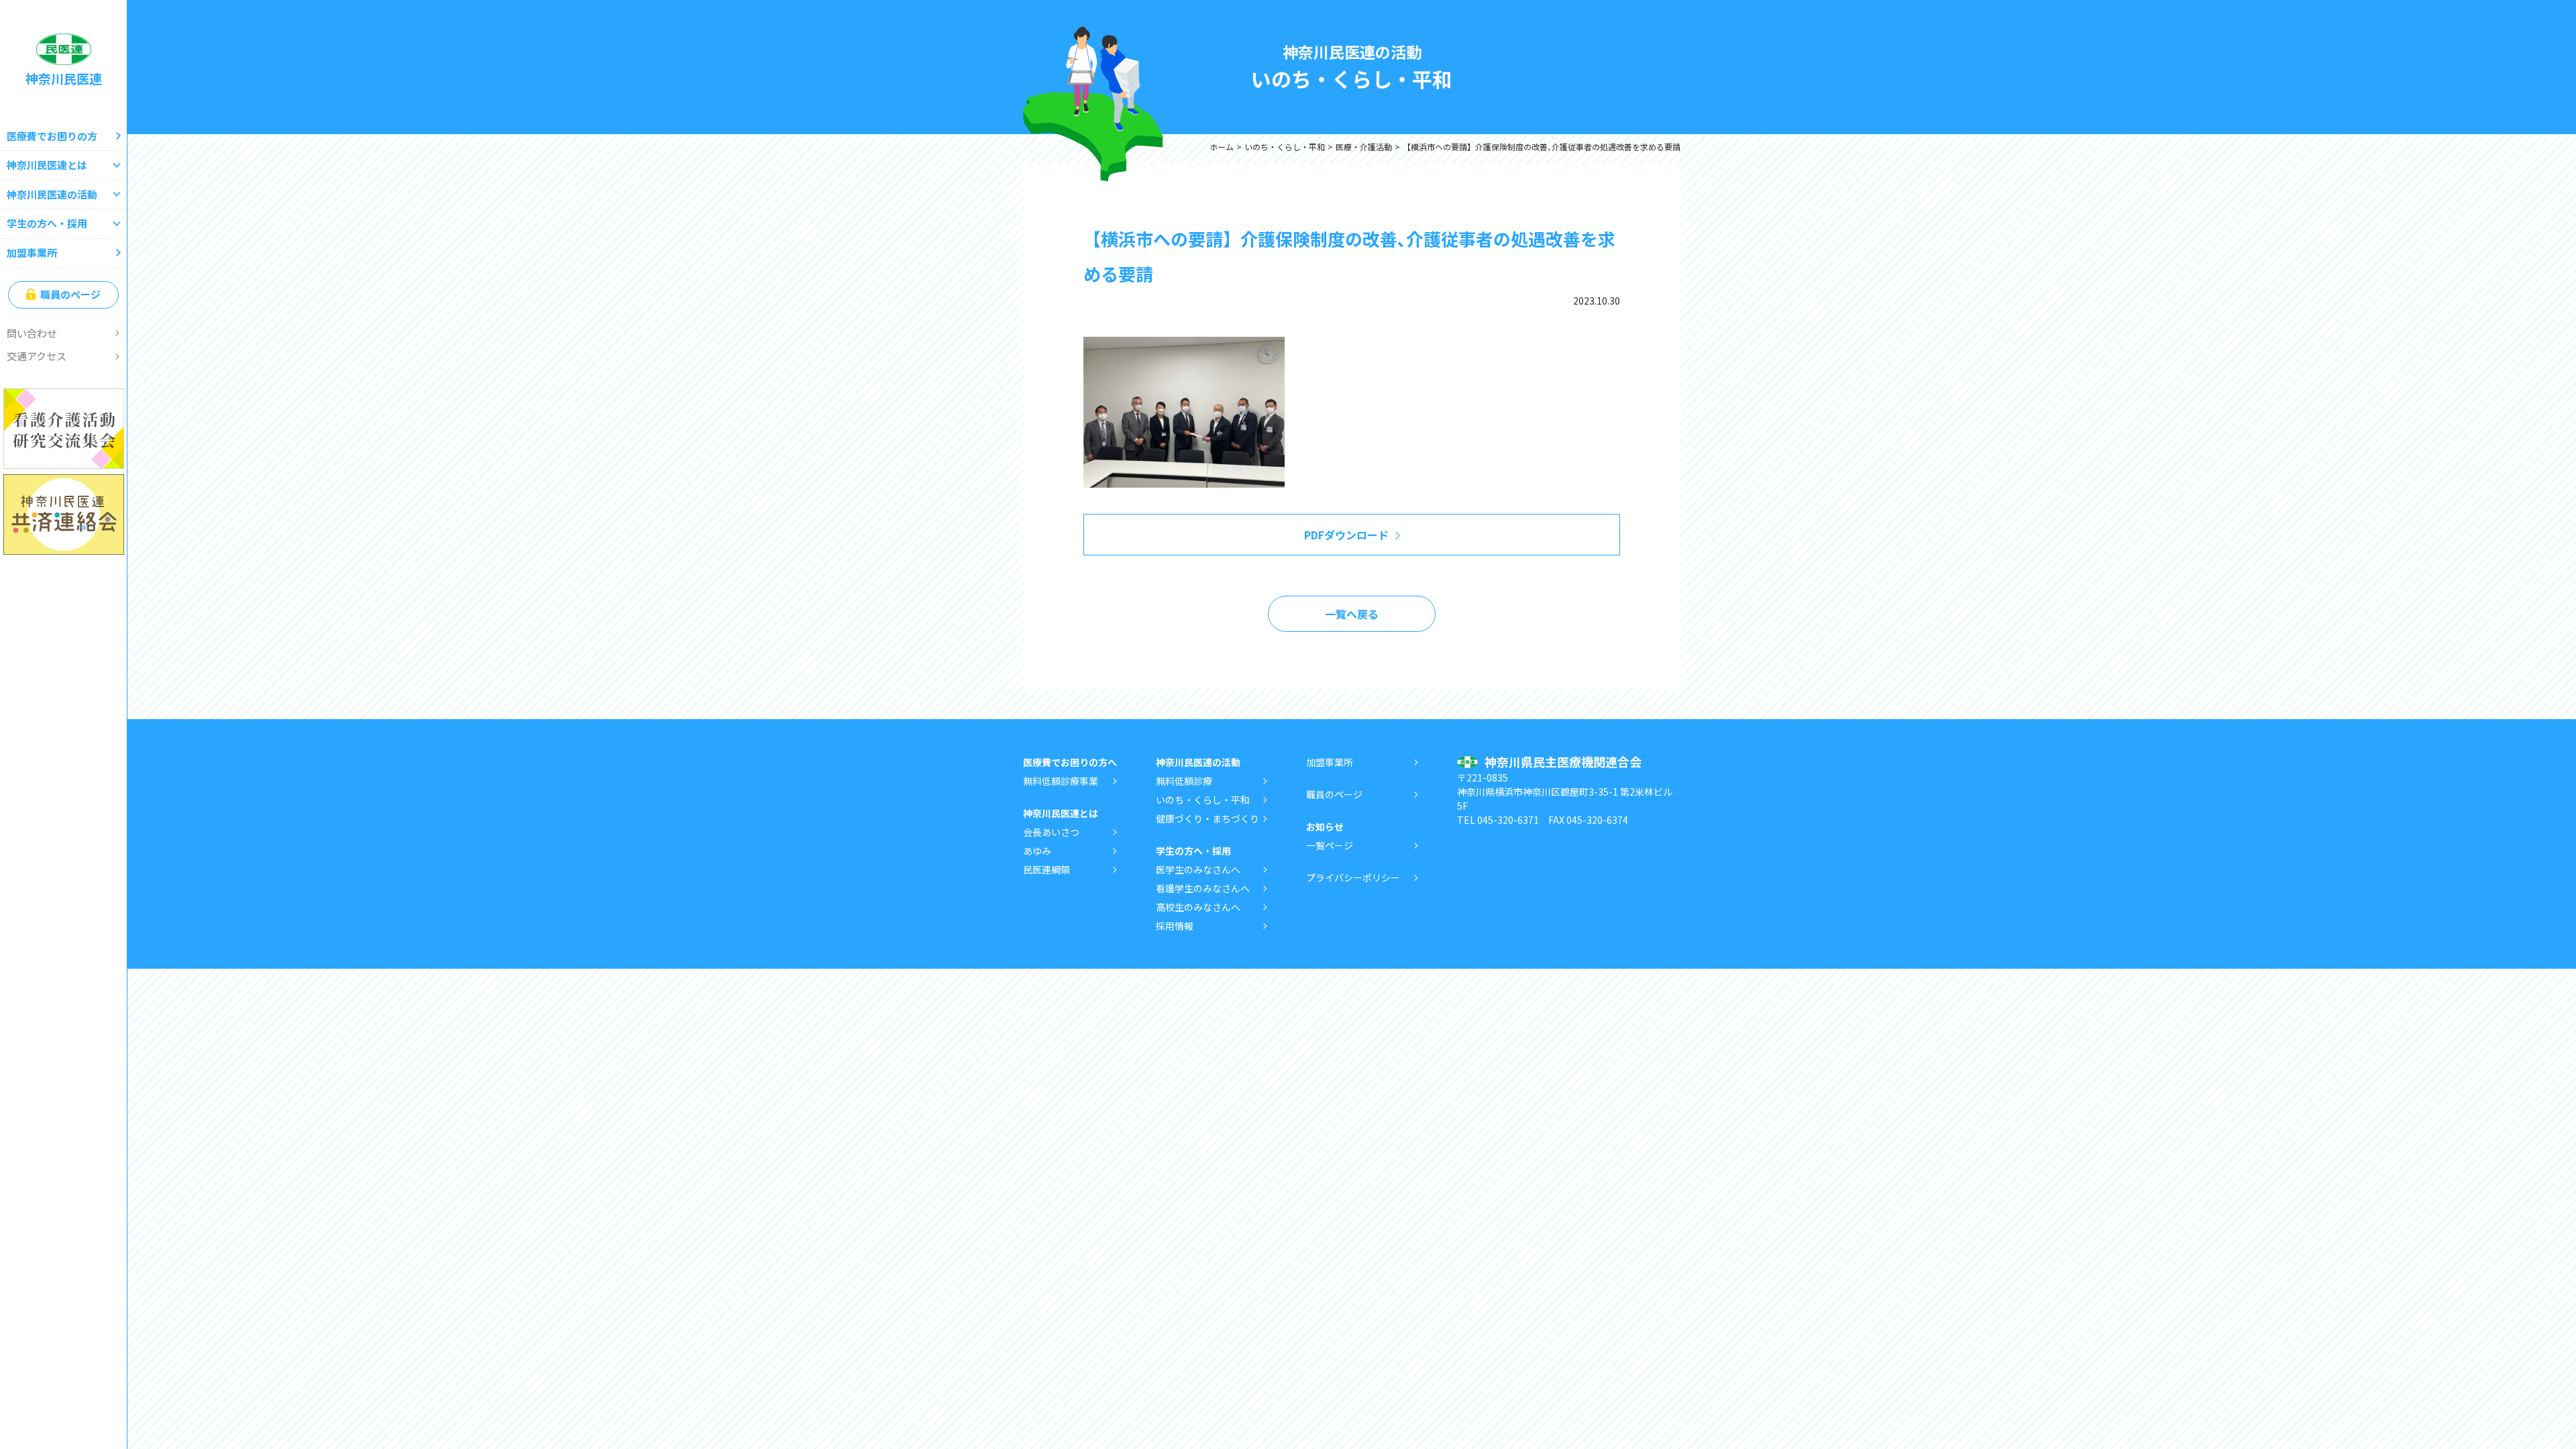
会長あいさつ (1051, 832)
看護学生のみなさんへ (1203, 888)
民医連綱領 (1046, 869)
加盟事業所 (32, 253)
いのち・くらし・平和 (1285, 147)
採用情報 (1175, 926)
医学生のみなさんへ (1198, 869)
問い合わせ (32, 333)
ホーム (1222, 147)
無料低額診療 (1184, 781)
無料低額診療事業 (1061, 781)
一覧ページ (1330, 845)
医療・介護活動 (1364, 147)
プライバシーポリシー (1353, 877)
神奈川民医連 (64, 78)
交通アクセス (37, 356)
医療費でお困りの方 (52, 136)
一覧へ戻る (1352, 614)
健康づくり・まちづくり (1207, 818)
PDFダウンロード (1346, 535)
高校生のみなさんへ (1198, 907)
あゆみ (1037, 851)
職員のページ (70, 294)
